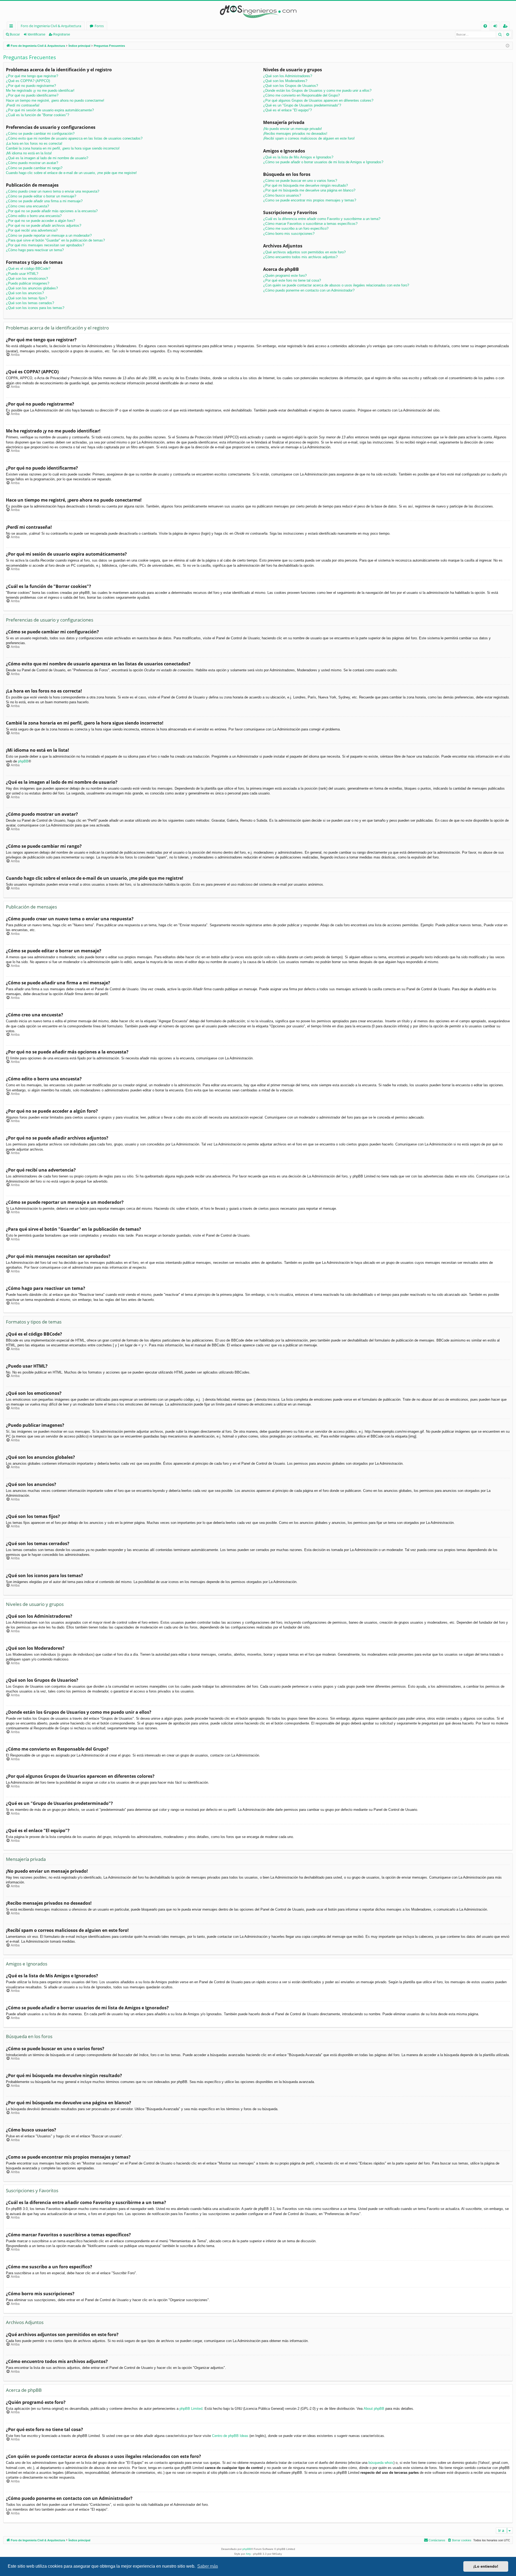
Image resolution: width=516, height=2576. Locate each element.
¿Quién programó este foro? (285, 276)
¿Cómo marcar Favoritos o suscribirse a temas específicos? (310, 224)
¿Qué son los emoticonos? (27, 278)
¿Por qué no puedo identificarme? (32, 95)
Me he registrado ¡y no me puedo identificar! (40, 91)
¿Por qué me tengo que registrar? (32, 76)
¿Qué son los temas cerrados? (30, 303)
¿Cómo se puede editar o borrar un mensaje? (41, 196)
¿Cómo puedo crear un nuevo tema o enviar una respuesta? (53, 191)
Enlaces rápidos (12, 27)
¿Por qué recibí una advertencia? (32, 230)
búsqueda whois (381, 2463)
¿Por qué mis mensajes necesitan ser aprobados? (45, 245)
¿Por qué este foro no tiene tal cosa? (292, 280)
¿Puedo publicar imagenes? (28, 283)
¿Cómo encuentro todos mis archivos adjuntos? (300, 257)
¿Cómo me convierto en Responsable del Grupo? (301, 95)
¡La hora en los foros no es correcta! (34, 143)
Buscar (15, 34)
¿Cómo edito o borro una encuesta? (34, 216)
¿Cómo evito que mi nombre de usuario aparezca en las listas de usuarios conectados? (74, 138)
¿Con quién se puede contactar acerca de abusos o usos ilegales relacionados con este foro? (336, 285)
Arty (248, 2554)
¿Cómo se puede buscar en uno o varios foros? (300, 181)
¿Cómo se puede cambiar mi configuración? (40, 134)
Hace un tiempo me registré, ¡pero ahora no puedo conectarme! (55, 100)
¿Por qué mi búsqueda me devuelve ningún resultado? (305, 185)
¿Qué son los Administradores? (288, 76)
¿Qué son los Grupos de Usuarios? (291, 86)
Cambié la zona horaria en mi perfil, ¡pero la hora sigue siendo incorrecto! (63, 148)
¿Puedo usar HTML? (22, 274)
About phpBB (374, 2409)
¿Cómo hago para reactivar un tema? (35, 250)
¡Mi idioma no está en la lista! (29, 153)
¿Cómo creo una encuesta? (27, 206)
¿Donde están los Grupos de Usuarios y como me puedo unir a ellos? (317, 91)
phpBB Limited (191, 2409)
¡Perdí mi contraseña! (23, 105)
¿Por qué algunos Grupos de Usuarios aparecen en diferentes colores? (318, 100)
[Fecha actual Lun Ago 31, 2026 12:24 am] (508, 46)
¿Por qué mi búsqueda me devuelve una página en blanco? (309, 190)
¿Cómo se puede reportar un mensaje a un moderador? (49, 235)
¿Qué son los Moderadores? (285, 81)
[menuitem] (485, 26)
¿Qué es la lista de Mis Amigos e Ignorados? (298, 157)
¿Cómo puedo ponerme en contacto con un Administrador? (309, 290)
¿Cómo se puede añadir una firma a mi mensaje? (44, 201)
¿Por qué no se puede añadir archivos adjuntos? (44, 226)
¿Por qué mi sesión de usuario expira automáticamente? (50, 110)
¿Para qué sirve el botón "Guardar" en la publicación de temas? (55, 240)
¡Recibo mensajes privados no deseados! (295, 134)
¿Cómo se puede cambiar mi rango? (34, 168)
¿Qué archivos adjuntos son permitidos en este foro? (304, 252)
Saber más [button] (208, 2566)
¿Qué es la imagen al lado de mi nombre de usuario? (47, 158)
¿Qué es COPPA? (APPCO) (28, 81)
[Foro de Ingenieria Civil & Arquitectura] (258, 11)
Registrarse (62, 34)
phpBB (23, 761)
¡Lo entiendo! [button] (486, 2566)
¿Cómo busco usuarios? (282, 195)
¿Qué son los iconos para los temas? (35, 308)
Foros (99, 26)
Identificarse (37, 34)
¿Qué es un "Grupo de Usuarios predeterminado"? (302, 105)
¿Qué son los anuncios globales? (32, 288)
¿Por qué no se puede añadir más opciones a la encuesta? (52, 211)
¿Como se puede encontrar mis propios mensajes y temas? (310, 200)
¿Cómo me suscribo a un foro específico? (296, 228)
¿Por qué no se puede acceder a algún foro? (40, 221)
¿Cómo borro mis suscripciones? (289, 234)
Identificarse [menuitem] (496, 27)
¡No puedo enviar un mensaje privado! (293, 129)
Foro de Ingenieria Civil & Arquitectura (51, 26)
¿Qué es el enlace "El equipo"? (287, 110)
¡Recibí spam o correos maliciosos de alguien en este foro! (309, 138)
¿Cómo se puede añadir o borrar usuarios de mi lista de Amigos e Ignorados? (323, 162)
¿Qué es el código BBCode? (28, 269)
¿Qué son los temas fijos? (26, 298)
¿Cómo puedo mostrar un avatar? (32, 163)
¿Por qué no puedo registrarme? (31, 86)
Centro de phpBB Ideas (230, 2436)
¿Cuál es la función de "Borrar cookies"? (37, 115)
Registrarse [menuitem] (506, 27)
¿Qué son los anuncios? (25, 293)
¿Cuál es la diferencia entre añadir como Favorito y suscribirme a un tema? (322, 219)
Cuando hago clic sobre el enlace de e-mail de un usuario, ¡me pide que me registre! (71, 173)
